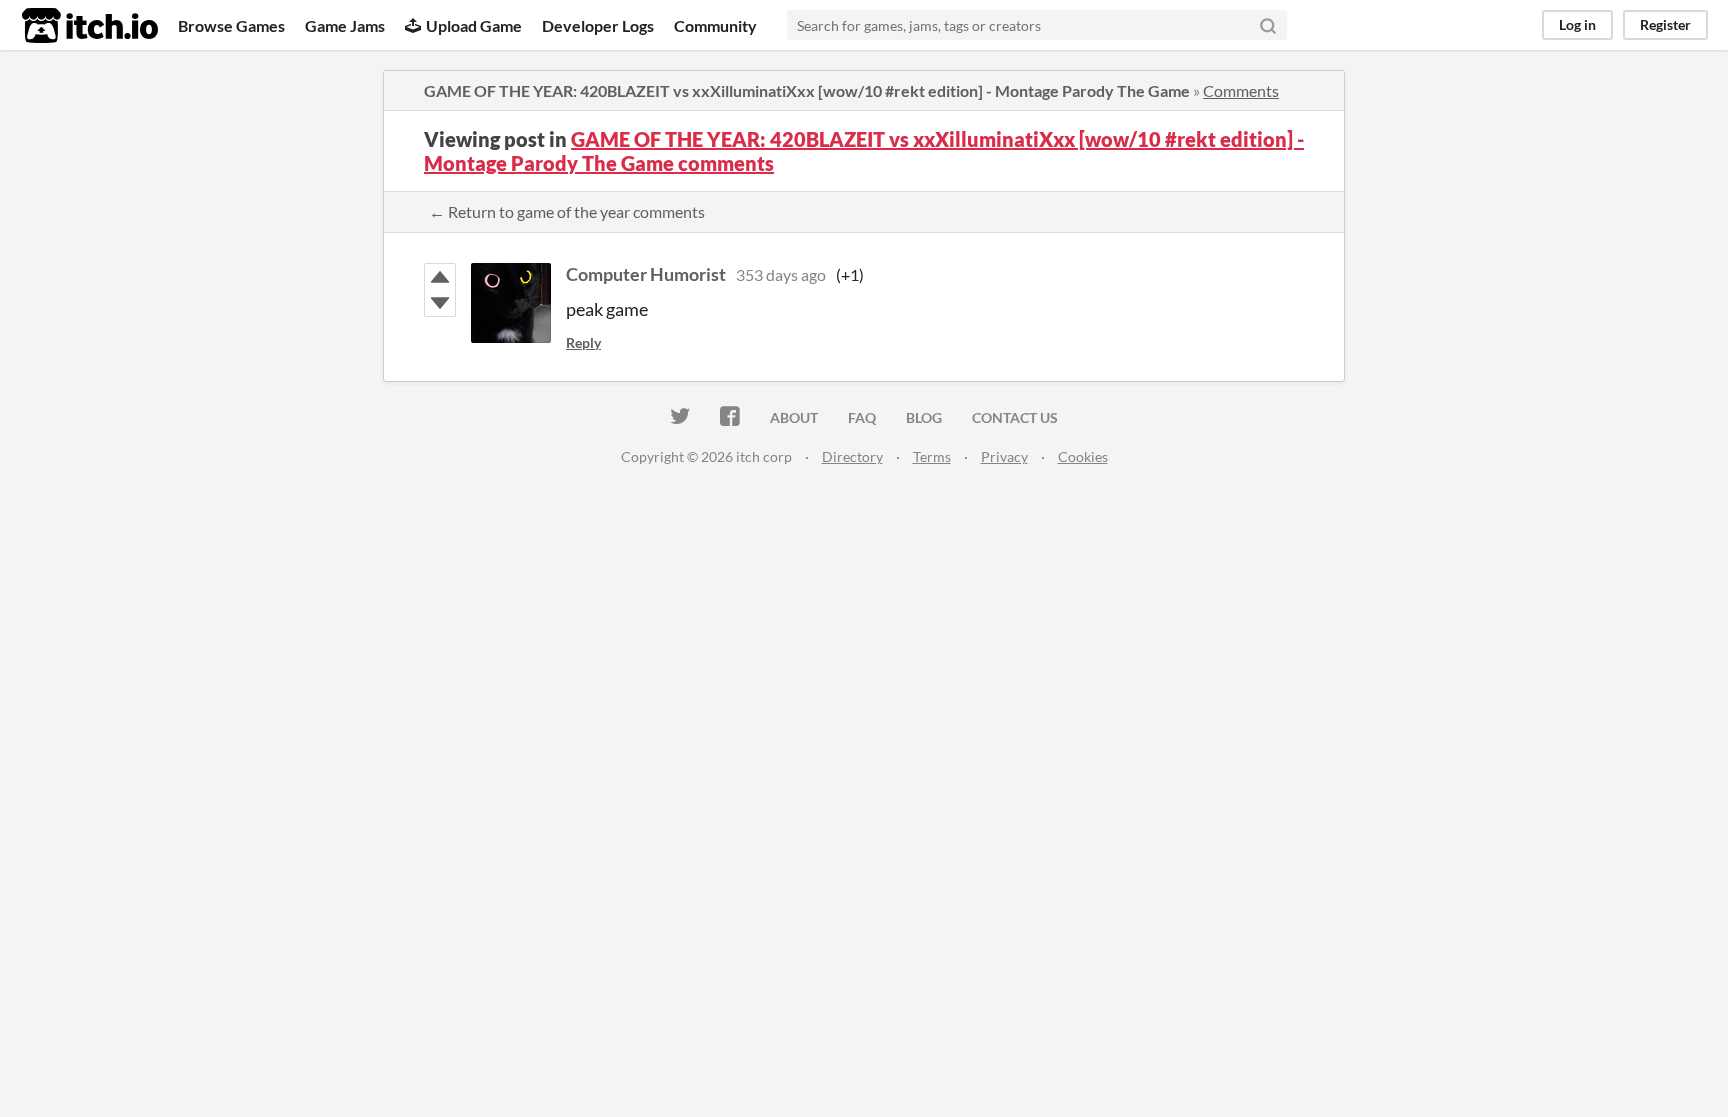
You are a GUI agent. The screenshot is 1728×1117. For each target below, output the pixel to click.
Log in (1577, 24)
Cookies (1083, 456)
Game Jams (345, 25)
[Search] (1268, 25)
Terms (932, 456)
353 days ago (781, 274)
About (794, 417)
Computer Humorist (646, 274)
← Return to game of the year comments (567, 211)
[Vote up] (440, 277)
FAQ (862, 417)
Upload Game (474, 25)
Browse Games (231, 25)
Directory (852, 456)
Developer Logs (598, 25)
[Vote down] (440, 303)
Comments (1241, 90)
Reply (583, 342)
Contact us (1015, 417)
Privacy (1004, 456)
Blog (924, 417)
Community (715, 25)
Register (1665, 24)
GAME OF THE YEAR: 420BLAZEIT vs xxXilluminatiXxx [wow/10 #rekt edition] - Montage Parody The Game (807, 90)
